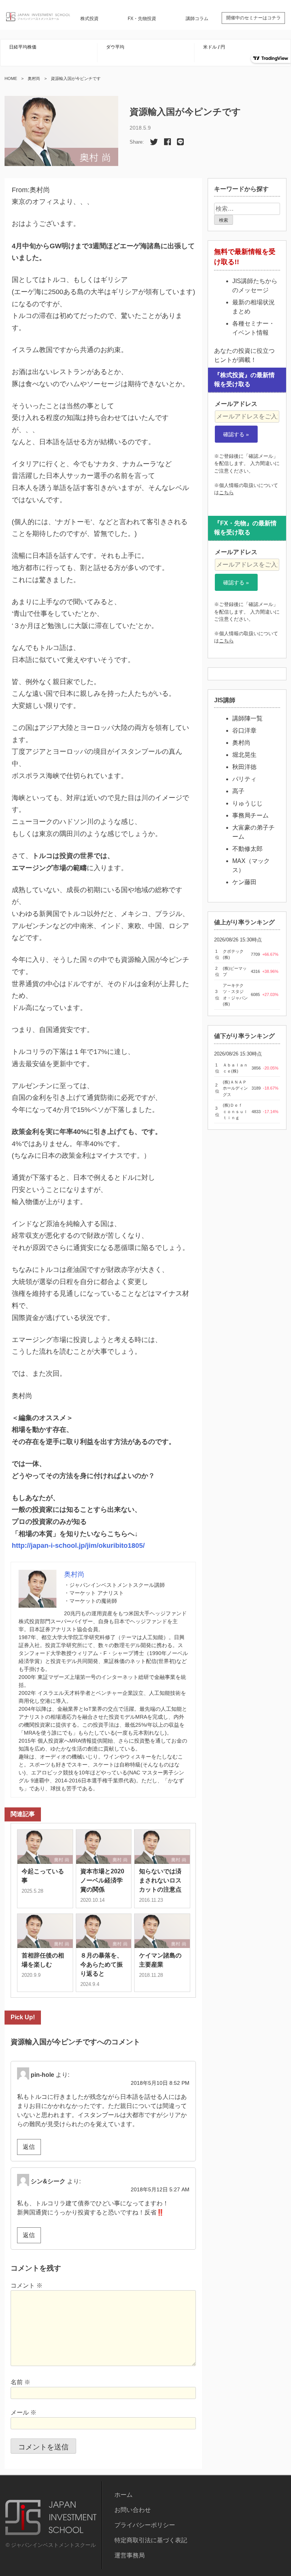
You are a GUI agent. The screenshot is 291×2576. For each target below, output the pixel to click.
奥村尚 (34, 78)
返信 (29, 2147)
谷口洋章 (244, 731)
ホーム (124, 2495)
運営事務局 (130, 2555)
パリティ (244, 779)
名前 (20, 2382)
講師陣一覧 (247, 718)
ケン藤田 (244, 882)
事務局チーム (250, 815)
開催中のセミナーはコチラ (253, 18)
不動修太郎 (247, 849)
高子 (238, 791)
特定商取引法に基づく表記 (151, 2540)
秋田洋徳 (244, 767)
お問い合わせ (133, 2510)
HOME (11, 78)
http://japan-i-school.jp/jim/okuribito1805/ (78, 1546)
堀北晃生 (244, 755)
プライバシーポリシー (145, 2525)
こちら (226, 492)
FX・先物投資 (142, 19)
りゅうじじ (247, 803)
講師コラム (197, 19)
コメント (27, 2286)
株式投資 (89, 19)
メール (23, 2412)
